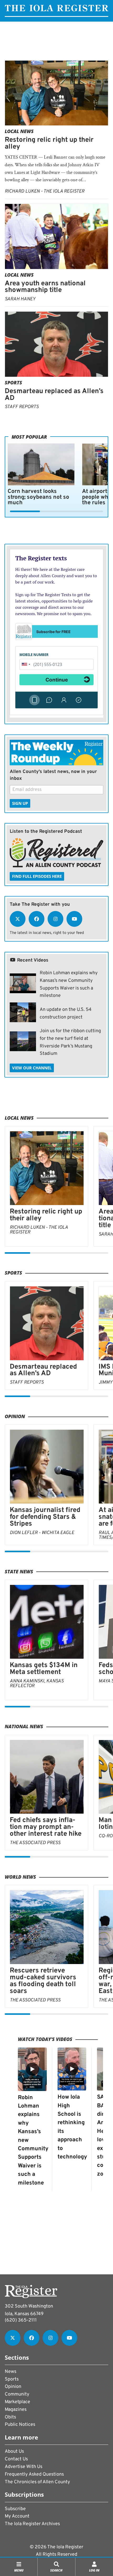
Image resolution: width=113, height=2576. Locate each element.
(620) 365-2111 (21, 2320)
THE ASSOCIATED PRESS (35, 1843)
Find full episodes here (37, 876)
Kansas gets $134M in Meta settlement (44, 1669)
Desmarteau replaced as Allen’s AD (54, 395)
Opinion (15, 1416)
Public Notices (20, 2425)
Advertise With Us (24, 2467)
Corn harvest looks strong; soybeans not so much (38, 497)
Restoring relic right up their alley (49, 143)
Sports (13, 383)
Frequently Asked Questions (34, 2474)
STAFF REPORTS (22, 407)
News (11, 2372)
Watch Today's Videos (45, 2039)
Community (17, 2394)
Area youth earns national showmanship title (45, 287)
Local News (19, 131)
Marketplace (17, 2402)
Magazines (16, 2410)
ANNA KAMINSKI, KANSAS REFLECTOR (37, 1684)
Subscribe (15, 2509)
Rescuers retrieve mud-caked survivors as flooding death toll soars (43, 1981)
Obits (10, 2417)
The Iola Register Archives (32, 2524)
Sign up (20, 803)
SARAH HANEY (20, 299)
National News (24, 1726)
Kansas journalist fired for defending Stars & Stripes (45, 1517)
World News (20, 1877)
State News (19, 1571)
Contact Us (16, 2459)
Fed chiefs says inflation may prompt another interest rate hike (46, 1827)
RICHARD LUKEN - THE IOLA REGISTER (45, 191)
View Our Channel (32, 1068)
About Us (14, 2452)
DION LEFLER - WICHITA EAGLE (42, 1533)
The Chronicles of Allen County (37, 2482)
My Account (17, 2516)
